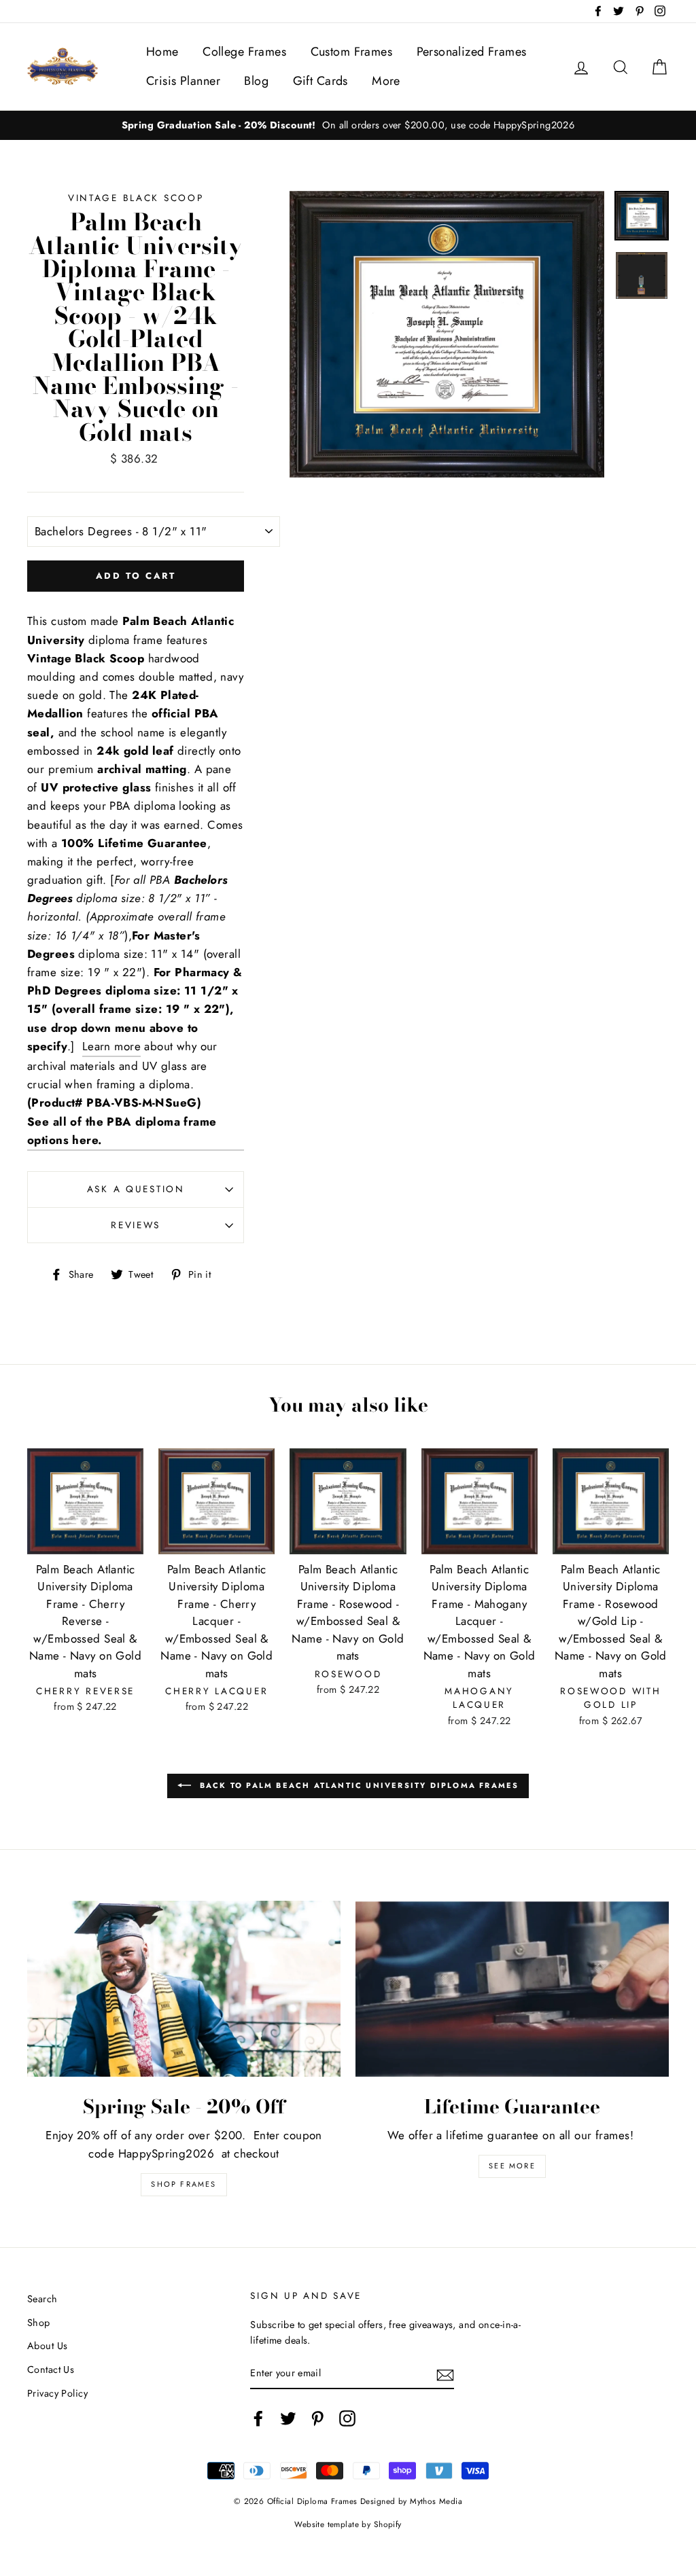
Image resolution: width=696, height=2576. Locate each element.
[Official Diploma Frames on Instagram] (347, 2418)
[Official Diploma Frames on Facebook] (258, 2418)
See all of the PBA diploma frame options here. (122, 1131)
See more (512, 2166)
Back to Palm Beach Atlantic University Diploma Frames (358, 1785)
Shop (39, 2323)
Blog (256, 81)
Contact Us (51, 2369)
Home (162, 52)
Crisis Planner (183, 81)
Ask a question (136, 1189)
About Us (47, 2346)
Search (42, 2299)
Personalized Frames (472, 52)
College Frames (244, 52)
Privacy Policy (57, 2393)
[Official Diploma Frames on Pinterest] (317, 2418)
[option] (348, 125)
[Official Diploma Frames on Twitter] (288, 2418)
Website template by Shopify (348, 2524)
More (386, 81)
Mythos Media (436, 2501)
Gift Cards (320, 81)
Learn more (111, 1046)
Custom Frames (352, 52)
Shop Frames (184, 2184)
